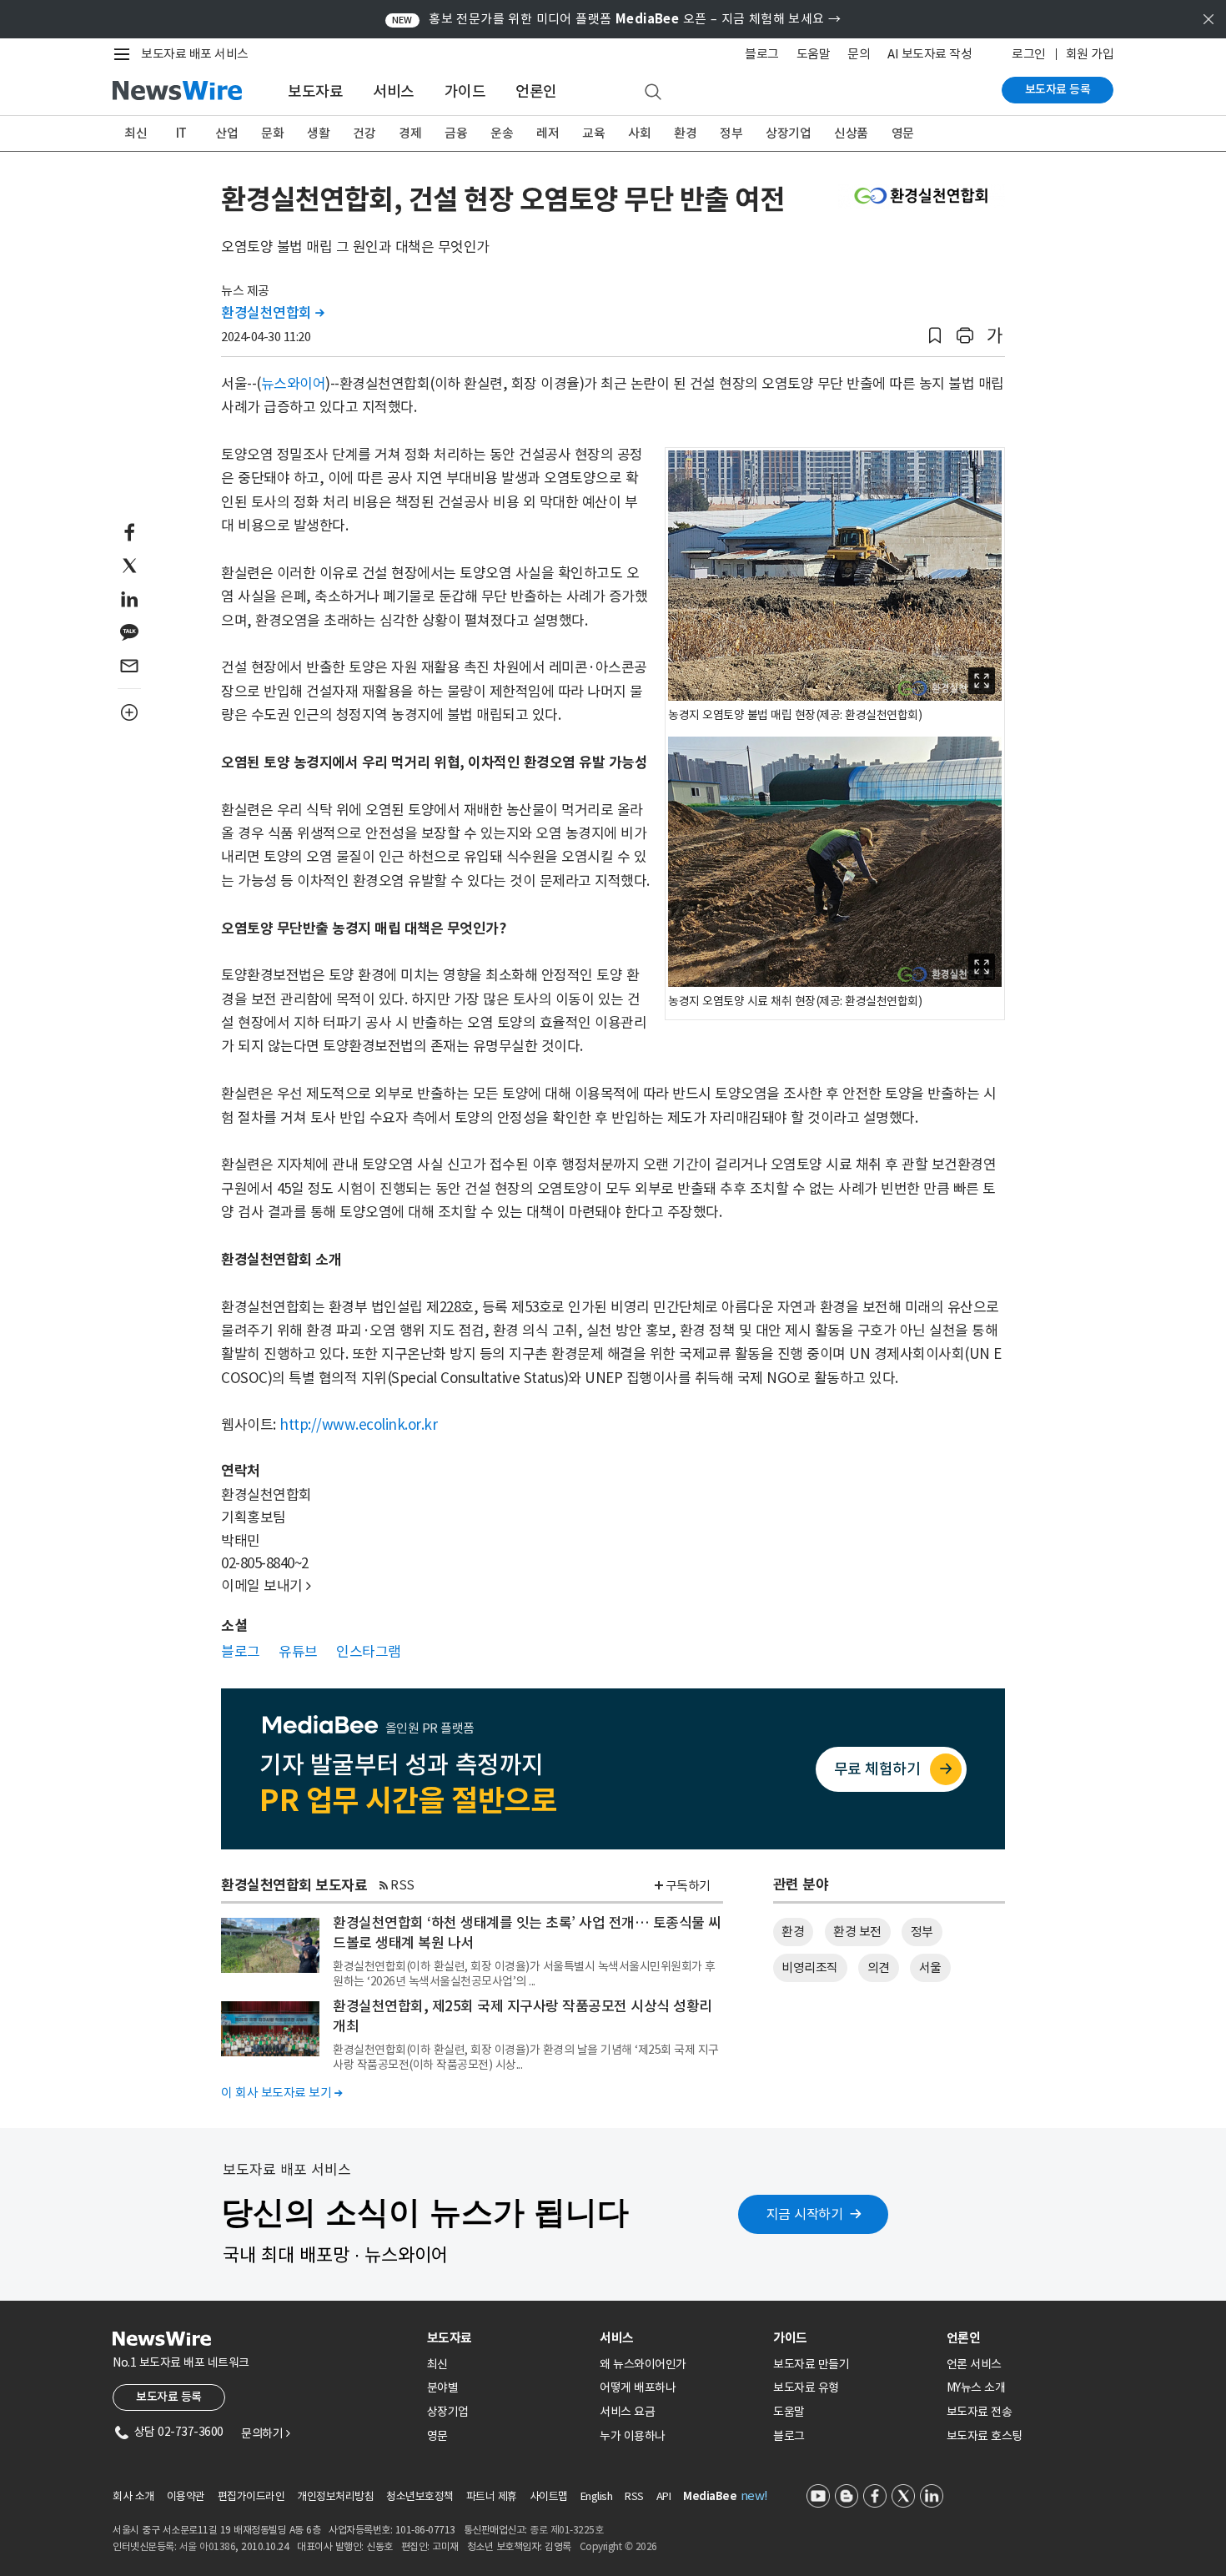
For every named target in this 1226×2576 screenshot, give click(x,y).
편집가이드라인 (251, 2496)
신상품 (851, 133)
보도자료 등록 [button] (169, 2397)
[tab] (507, 2338)
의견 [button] (879, 1967)
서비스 (394, 91)
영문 (903, 133)
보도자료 (315, 91)
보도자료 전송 (980, 2412)
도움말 (814, 54)
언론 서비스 (974, 2364)
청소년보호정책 (420, 2496)
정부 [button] (922, 1932)
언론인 (536, 91)
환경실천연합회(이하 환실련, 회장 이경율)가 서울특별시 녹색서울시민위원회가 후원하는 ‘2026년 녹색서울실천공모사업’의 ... (524, 1974)
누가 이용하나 (633, 2436)
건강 (364, 133)
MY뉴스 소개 (976, 2387)
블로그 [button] (241, 1652)
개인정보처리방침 (335, 2496)
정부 (731, 133)
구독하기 (688, 1886)
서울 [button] (930, 1967)
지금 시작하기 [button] (805, 2214)
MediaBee (710, 2496)
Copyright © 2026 (618, 2546)
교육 (593, 133)
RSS (402, 1885)
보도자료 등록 (1058, 89)
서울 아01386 (208, 2546)
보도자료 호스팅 (985, 2436)
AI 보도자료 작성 (930, 54)
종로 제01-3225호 (566, 2530)
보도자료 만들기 (811, 2364)
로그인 (1029, 54)
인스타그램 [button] (369, 1652)
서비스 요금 (627, 2412)
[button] (935, 336)
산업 (226, 133)
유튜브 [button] (298, 1652)
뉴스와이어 (294, 384)
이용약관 (186, 2496)
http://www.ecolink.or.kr (358, 1425)
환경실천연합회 (273, 313)
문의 (859, 54)
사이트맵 (549, 2496)
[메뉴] (125, 54)
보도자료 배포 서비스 (195, 54)
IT (181, 133)
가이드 (465, 91)
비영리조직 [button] (810, 1967)
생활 (318, 133)
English (597, 2496)
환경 (685, 133)
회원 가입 (1090, 54)
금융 (456, 133)
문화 (272, 133)
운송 (502, 133)
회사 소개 (133, 2496)
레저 (548, 133)
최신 (136, 133)
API (664, 2496)
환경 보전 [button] (857, 1932)
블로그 (762, 54)
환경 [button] (793, 1932)
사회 (639, 133)
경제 (410, 133)
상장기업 (788, 133)
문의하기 (265, 2433)
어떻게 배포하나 (638, 2387)
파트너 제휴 (492, 2496)
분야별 (443, 2387)
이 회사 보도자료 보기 (281, 2093)
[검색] (653, 93)
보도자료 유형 (806, 2387)
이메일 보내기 (266, 1586)
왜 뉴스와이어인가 (643, 2364)
